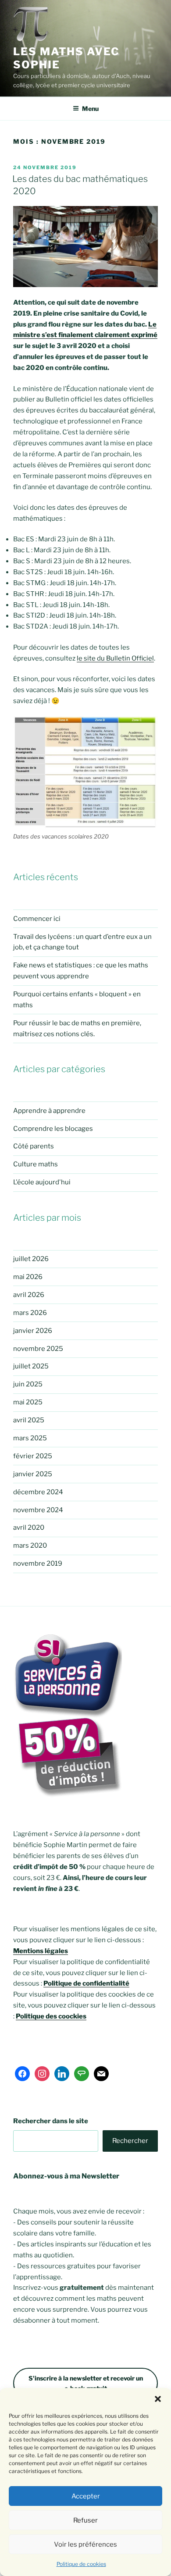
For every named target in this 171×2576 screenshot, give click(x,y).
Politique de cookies (81, 2564)
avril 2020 (29, 1528)
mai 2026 (28, 1277)
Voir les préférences (85, 2544)
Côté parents (34, 1146)
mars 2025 (30, 1438)
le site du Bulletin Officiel (115, 658)
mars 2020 (30, 1546)
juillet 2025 (31, 1366)
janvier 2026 (33, 1331)
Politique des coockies (51, 2016)
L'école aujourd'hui (42, 1182)
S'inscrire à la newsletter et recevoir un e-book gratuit (86, 2383)
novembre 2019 (38, 1563)
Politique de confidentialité (86, 1983)
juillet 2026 (31, 1259)
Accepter (86, 2496)
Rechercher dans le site (51, 2121)
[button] (158, 2399)
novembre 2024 (38, 1510)
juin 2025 (28, 1384)
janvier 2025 (33, 1474)
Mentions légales (41, 1951)
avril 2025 (29, 1420)
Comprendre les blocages (53, 1129)
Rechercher (130, 2141)
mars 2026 (30, 1313)
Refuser (85, 2520)
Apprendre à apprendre (49, 1111)
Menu (90, 108)
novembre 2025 (38, 1349)
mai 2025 (28, 1402)
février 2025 (33, 1456)
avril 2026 (29, 1295)
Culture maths (36, 1164)
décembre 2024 (38, 1492)
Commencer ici (37, 919)
